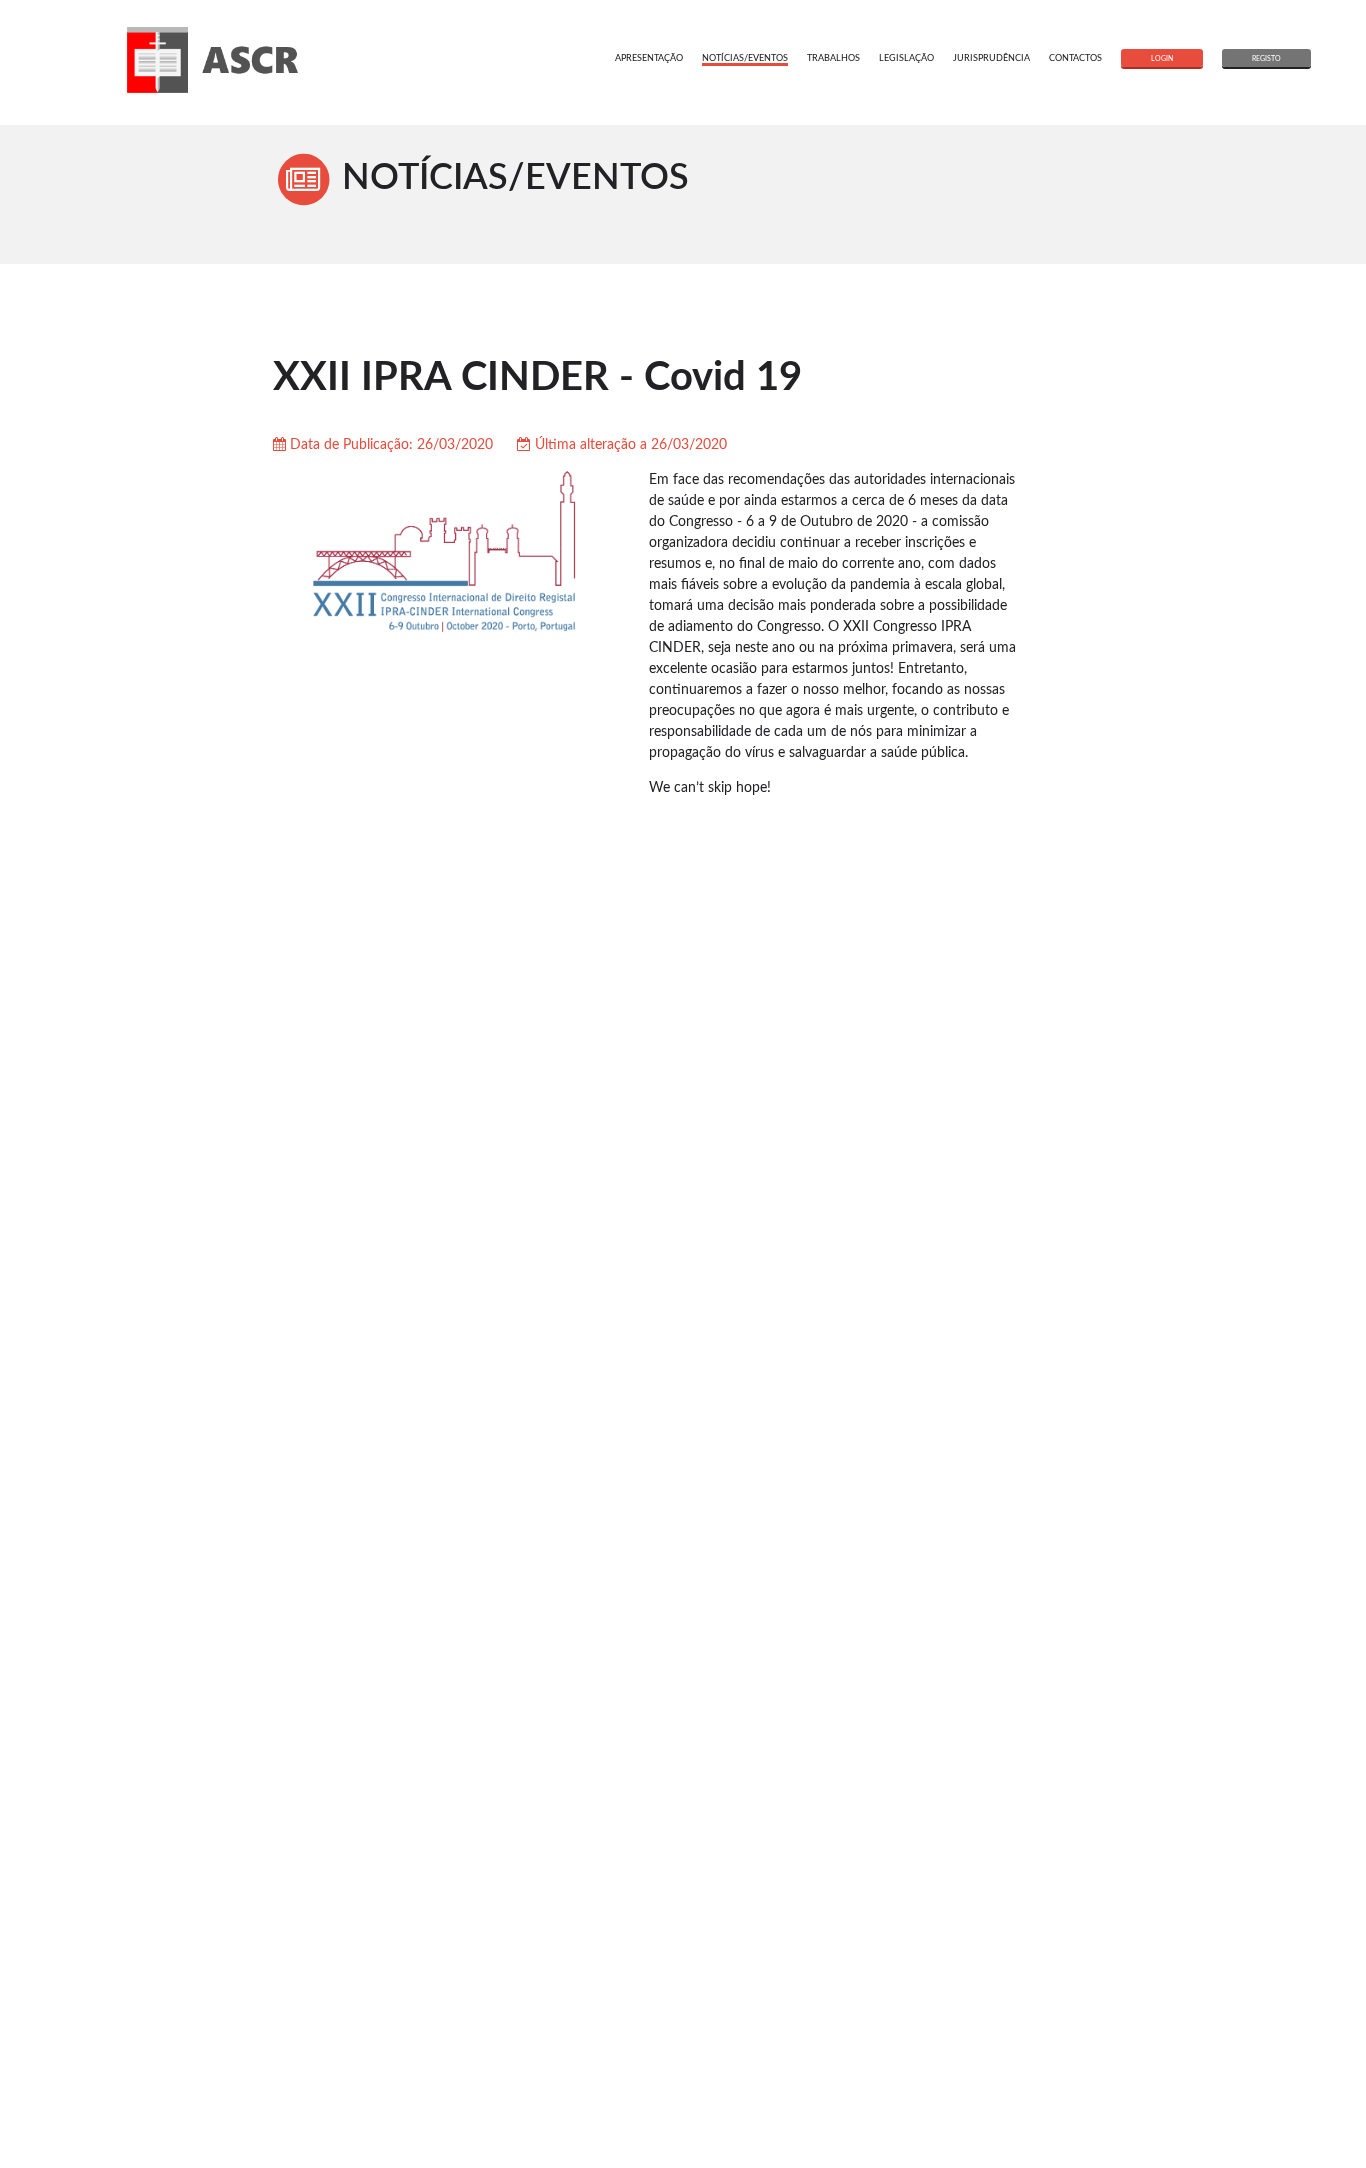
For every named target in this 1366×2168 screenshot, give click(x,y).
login (1162, 58)
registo (1266, 58)
